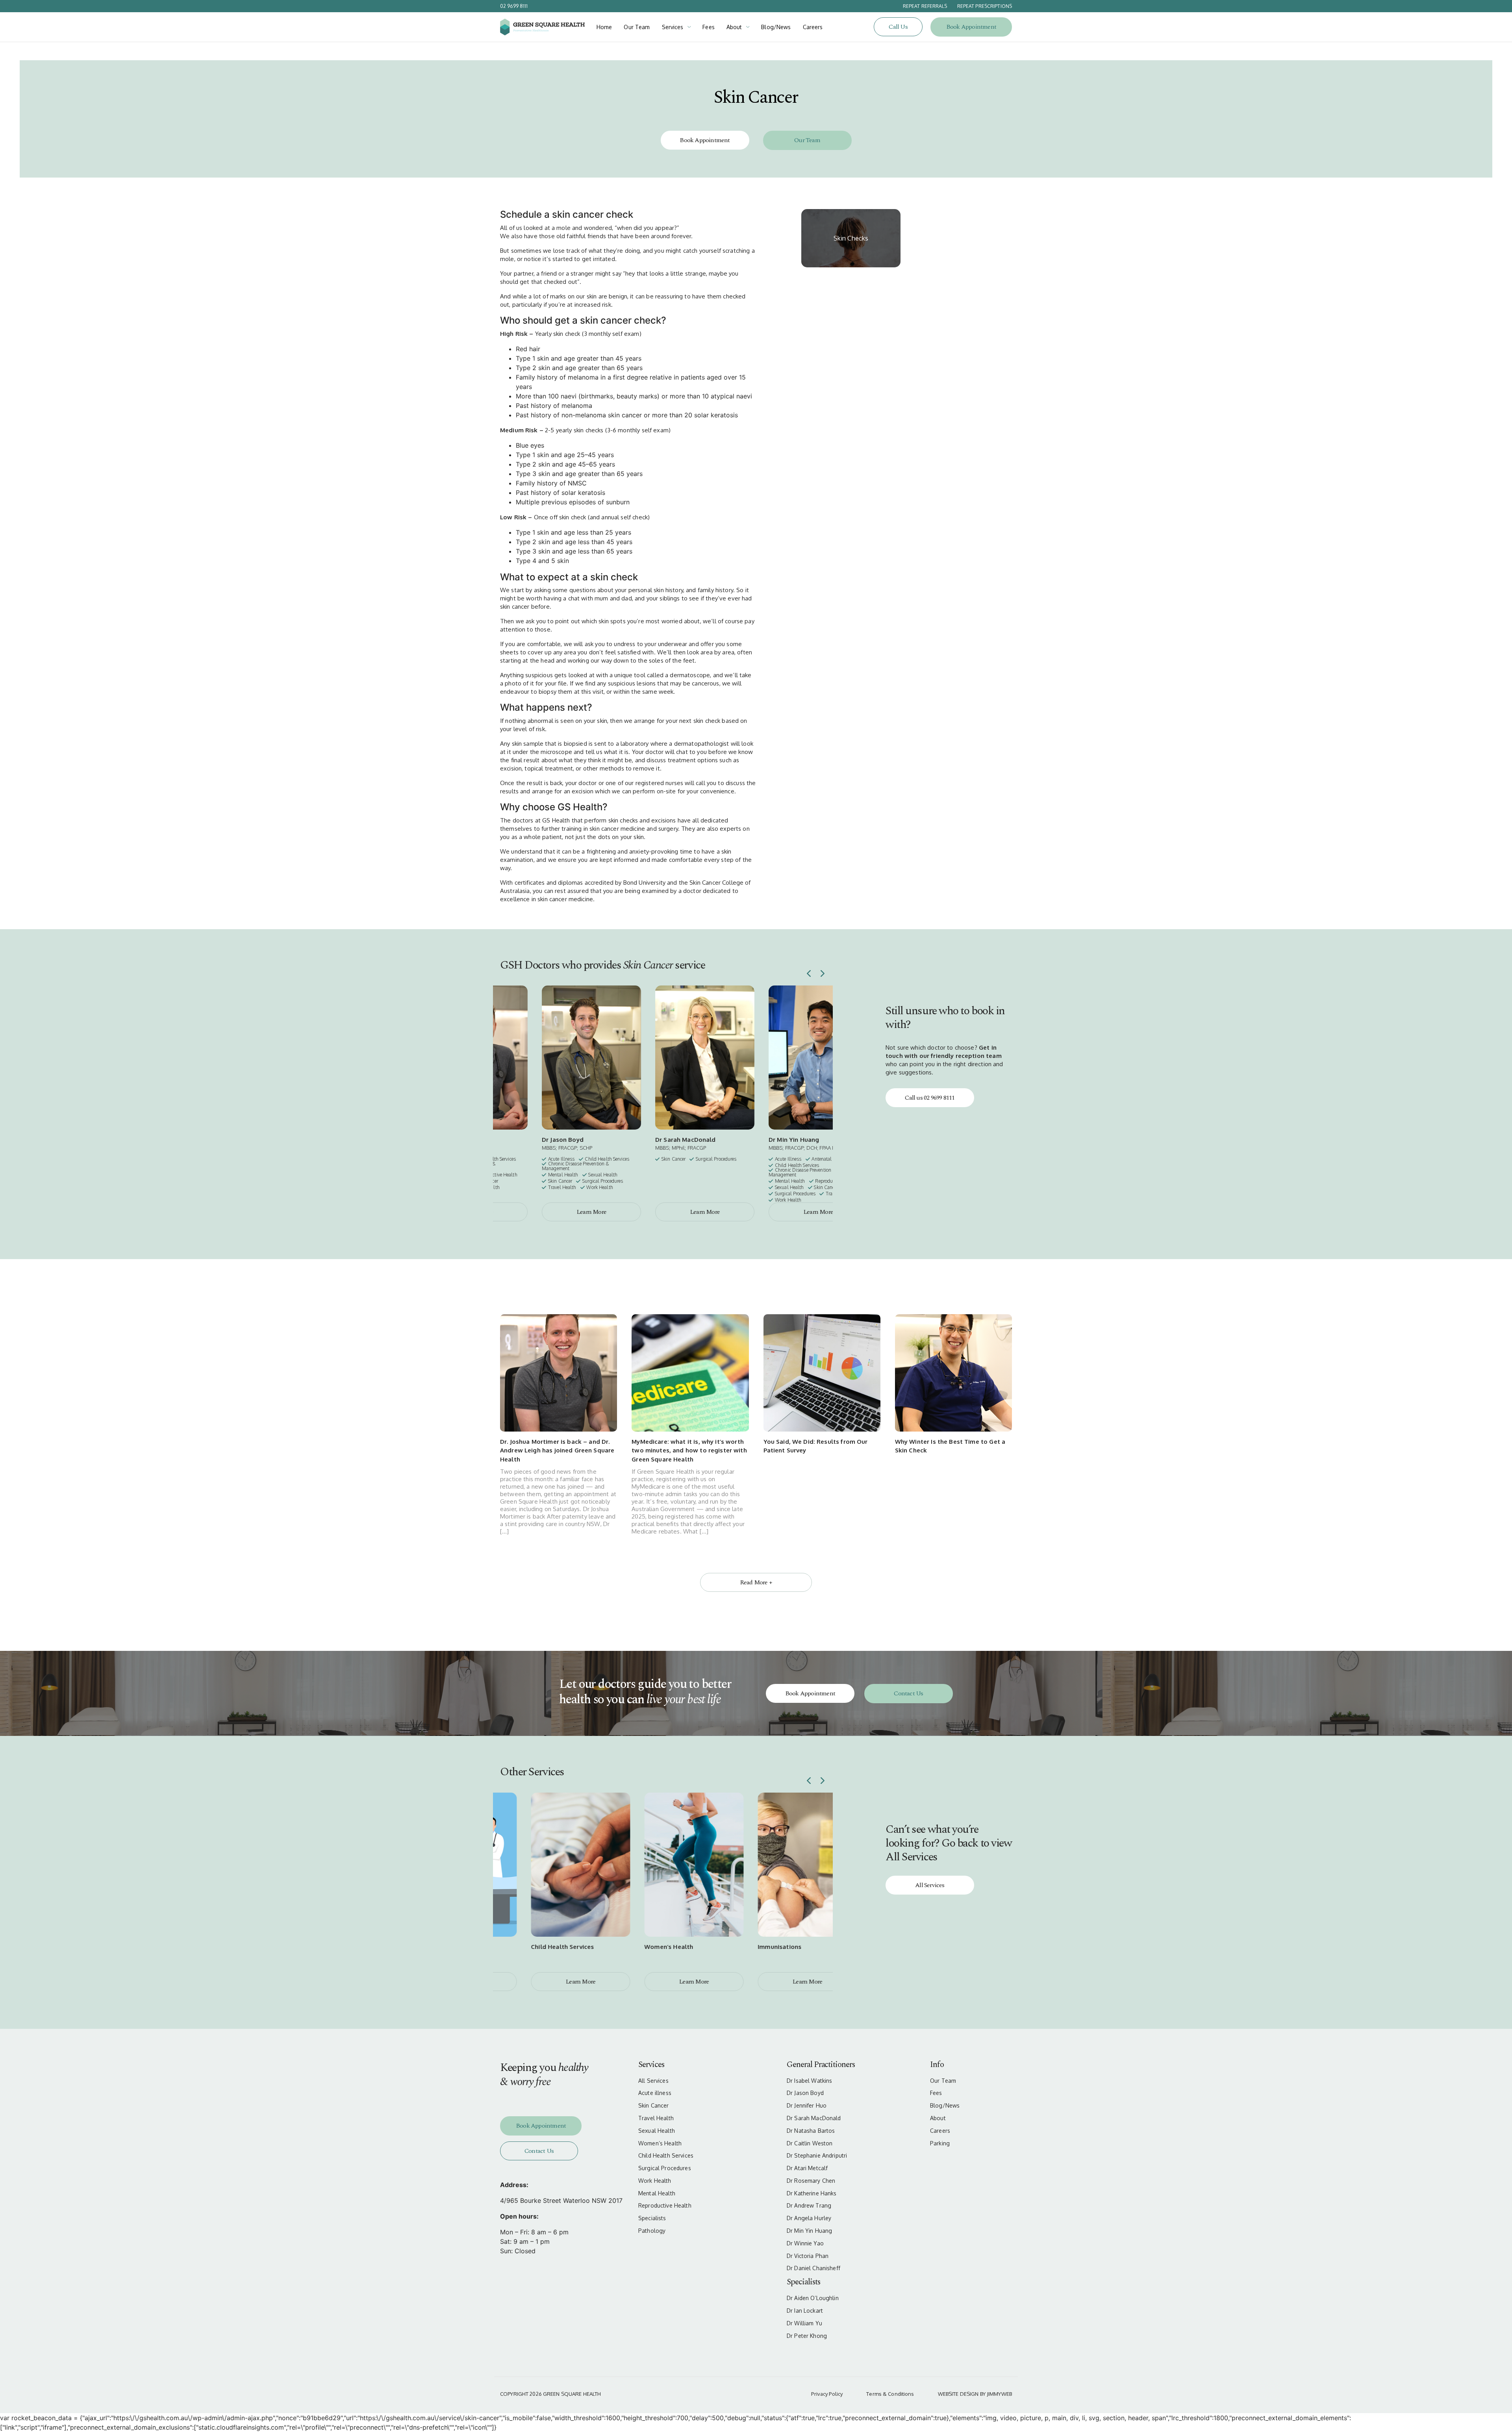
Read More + (756, 1582)
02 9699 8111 (514, 6)
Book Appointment (971, 27)
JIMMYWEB (999, 2394)
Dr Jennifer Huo (807, 2106)
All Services (930, 1885)
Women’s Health (660, 2143)
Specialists (652, 2218)
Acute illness (655, 2093)
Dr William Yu (804, 2323)
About (734, 27)
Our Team (637, 27)
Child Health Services (666, 2156)
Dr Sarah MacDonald (814, 2118)
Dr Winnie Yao (805, 2243)
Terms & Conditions (890, 2394)
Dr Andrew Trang (809, 2206)
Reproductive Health (665, 2206)
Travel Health (656, 2118)
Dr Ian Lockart (805, 2311)
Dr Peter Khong (807, 2336)
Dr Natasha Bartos (811, 2131)
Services (673, 27)
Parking (940, 2143)
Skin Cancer (654, 2106)
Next (823, 973)
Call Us (898, 27)
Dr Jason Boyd (805, 2093)
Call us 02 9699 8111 (930, 1098)
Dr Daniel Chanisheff (813, 2268)
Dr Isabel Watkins (809, 2081)
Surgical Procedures (665, 2168)
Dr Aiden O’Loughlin (813, 2298)
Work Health (655, 2181)
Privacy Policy (827, 2394)
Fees (709, 27)
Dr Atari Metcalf (807, 2168)
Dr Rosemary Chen (811, 2181)
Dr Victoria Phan (808, 2256)
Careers (813, 27)
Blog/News (776, 27)
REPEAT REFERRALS (925, 6)
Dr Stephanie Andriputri (817, 2156)
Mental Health (657, 2193)
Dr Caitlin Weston (810, 2143)
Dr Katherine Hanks (812, 2193)
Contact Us (908, 1693)
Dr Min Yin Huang (809, 2231)
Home (604, 27)
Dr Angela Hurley (809, 2218)
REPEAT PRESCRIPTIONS (985, 6)
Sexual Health (657, 2131)
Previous (809, 973)
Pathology (652, 2231)
